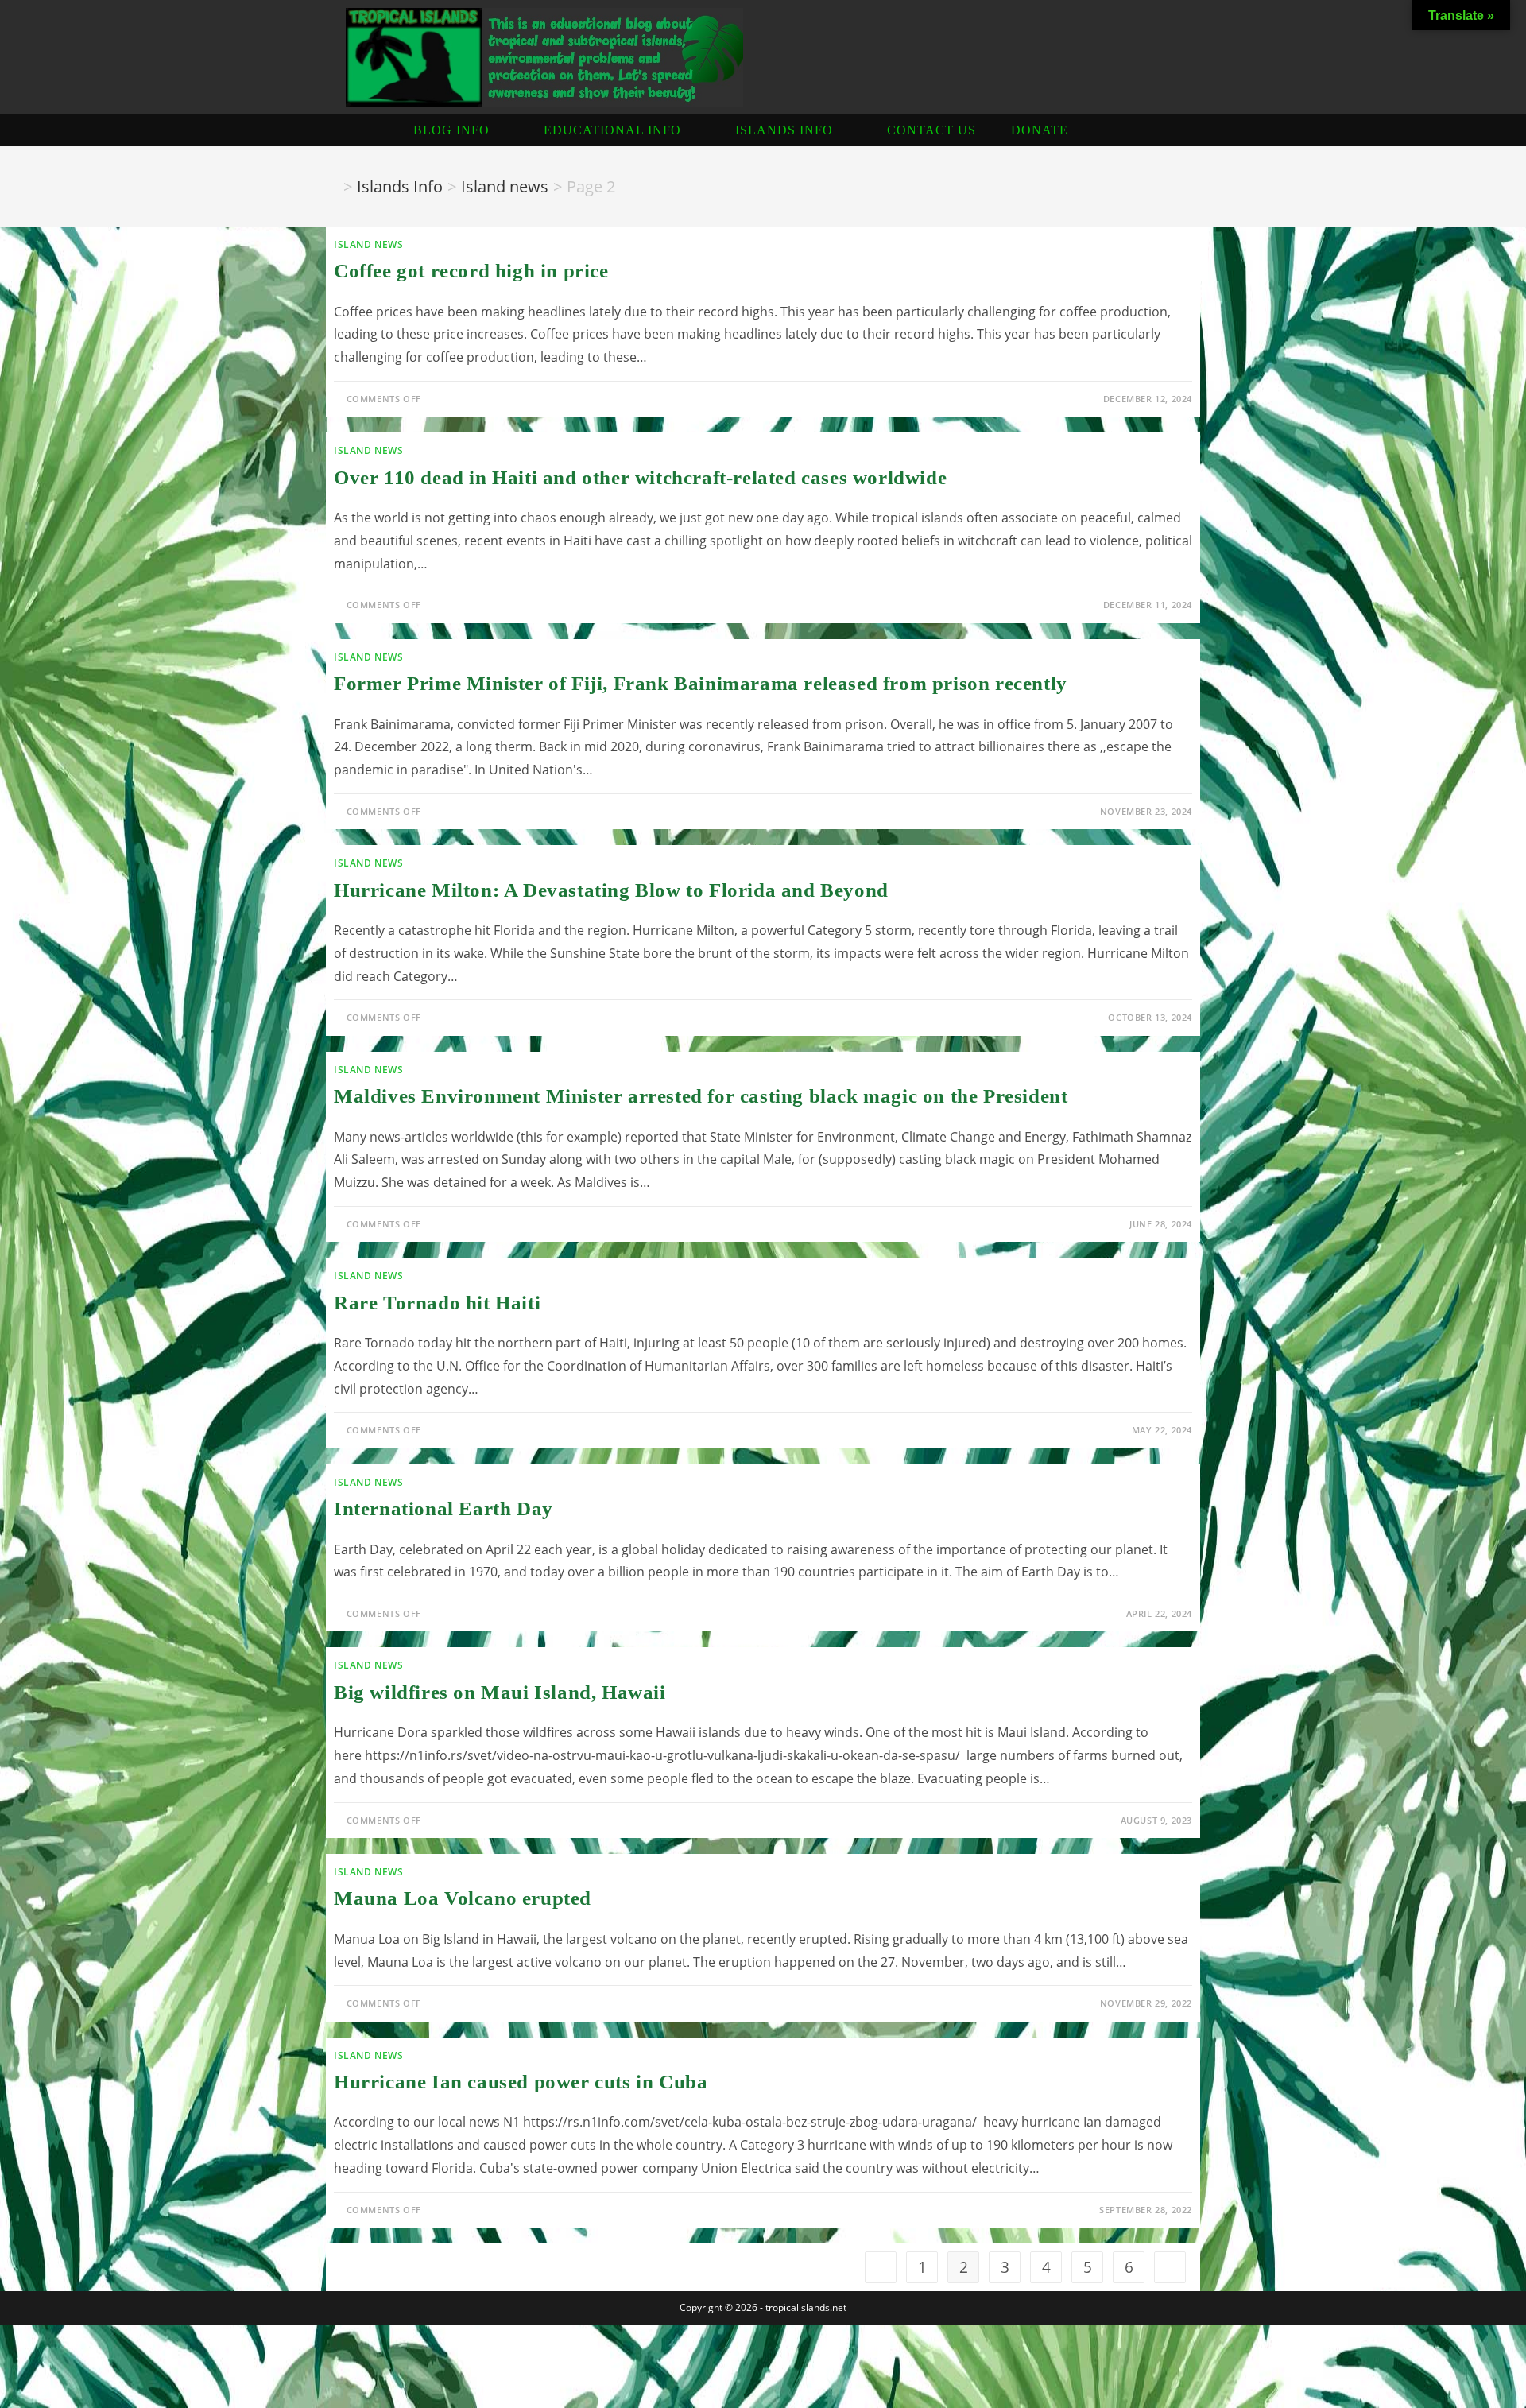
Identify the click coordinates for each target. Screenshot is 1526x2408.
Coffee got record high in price (471, 271)
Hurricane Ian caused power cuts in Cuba (521, 2082)
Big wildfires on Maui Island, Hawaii (500, 1692)
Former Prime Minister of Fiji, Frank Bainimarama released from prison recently (701, 683)
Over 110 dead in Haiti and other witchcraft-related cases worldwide (640, 477)
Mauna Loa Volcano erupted (463, 1898)
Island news (369, 244)
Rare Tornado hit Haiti (437, 1303)
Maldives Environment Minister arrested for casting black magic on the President (701, 1096)
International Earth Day (443, 1508)
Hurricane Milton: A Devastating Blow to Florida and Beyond (611, 890)
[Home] (332, 186)
